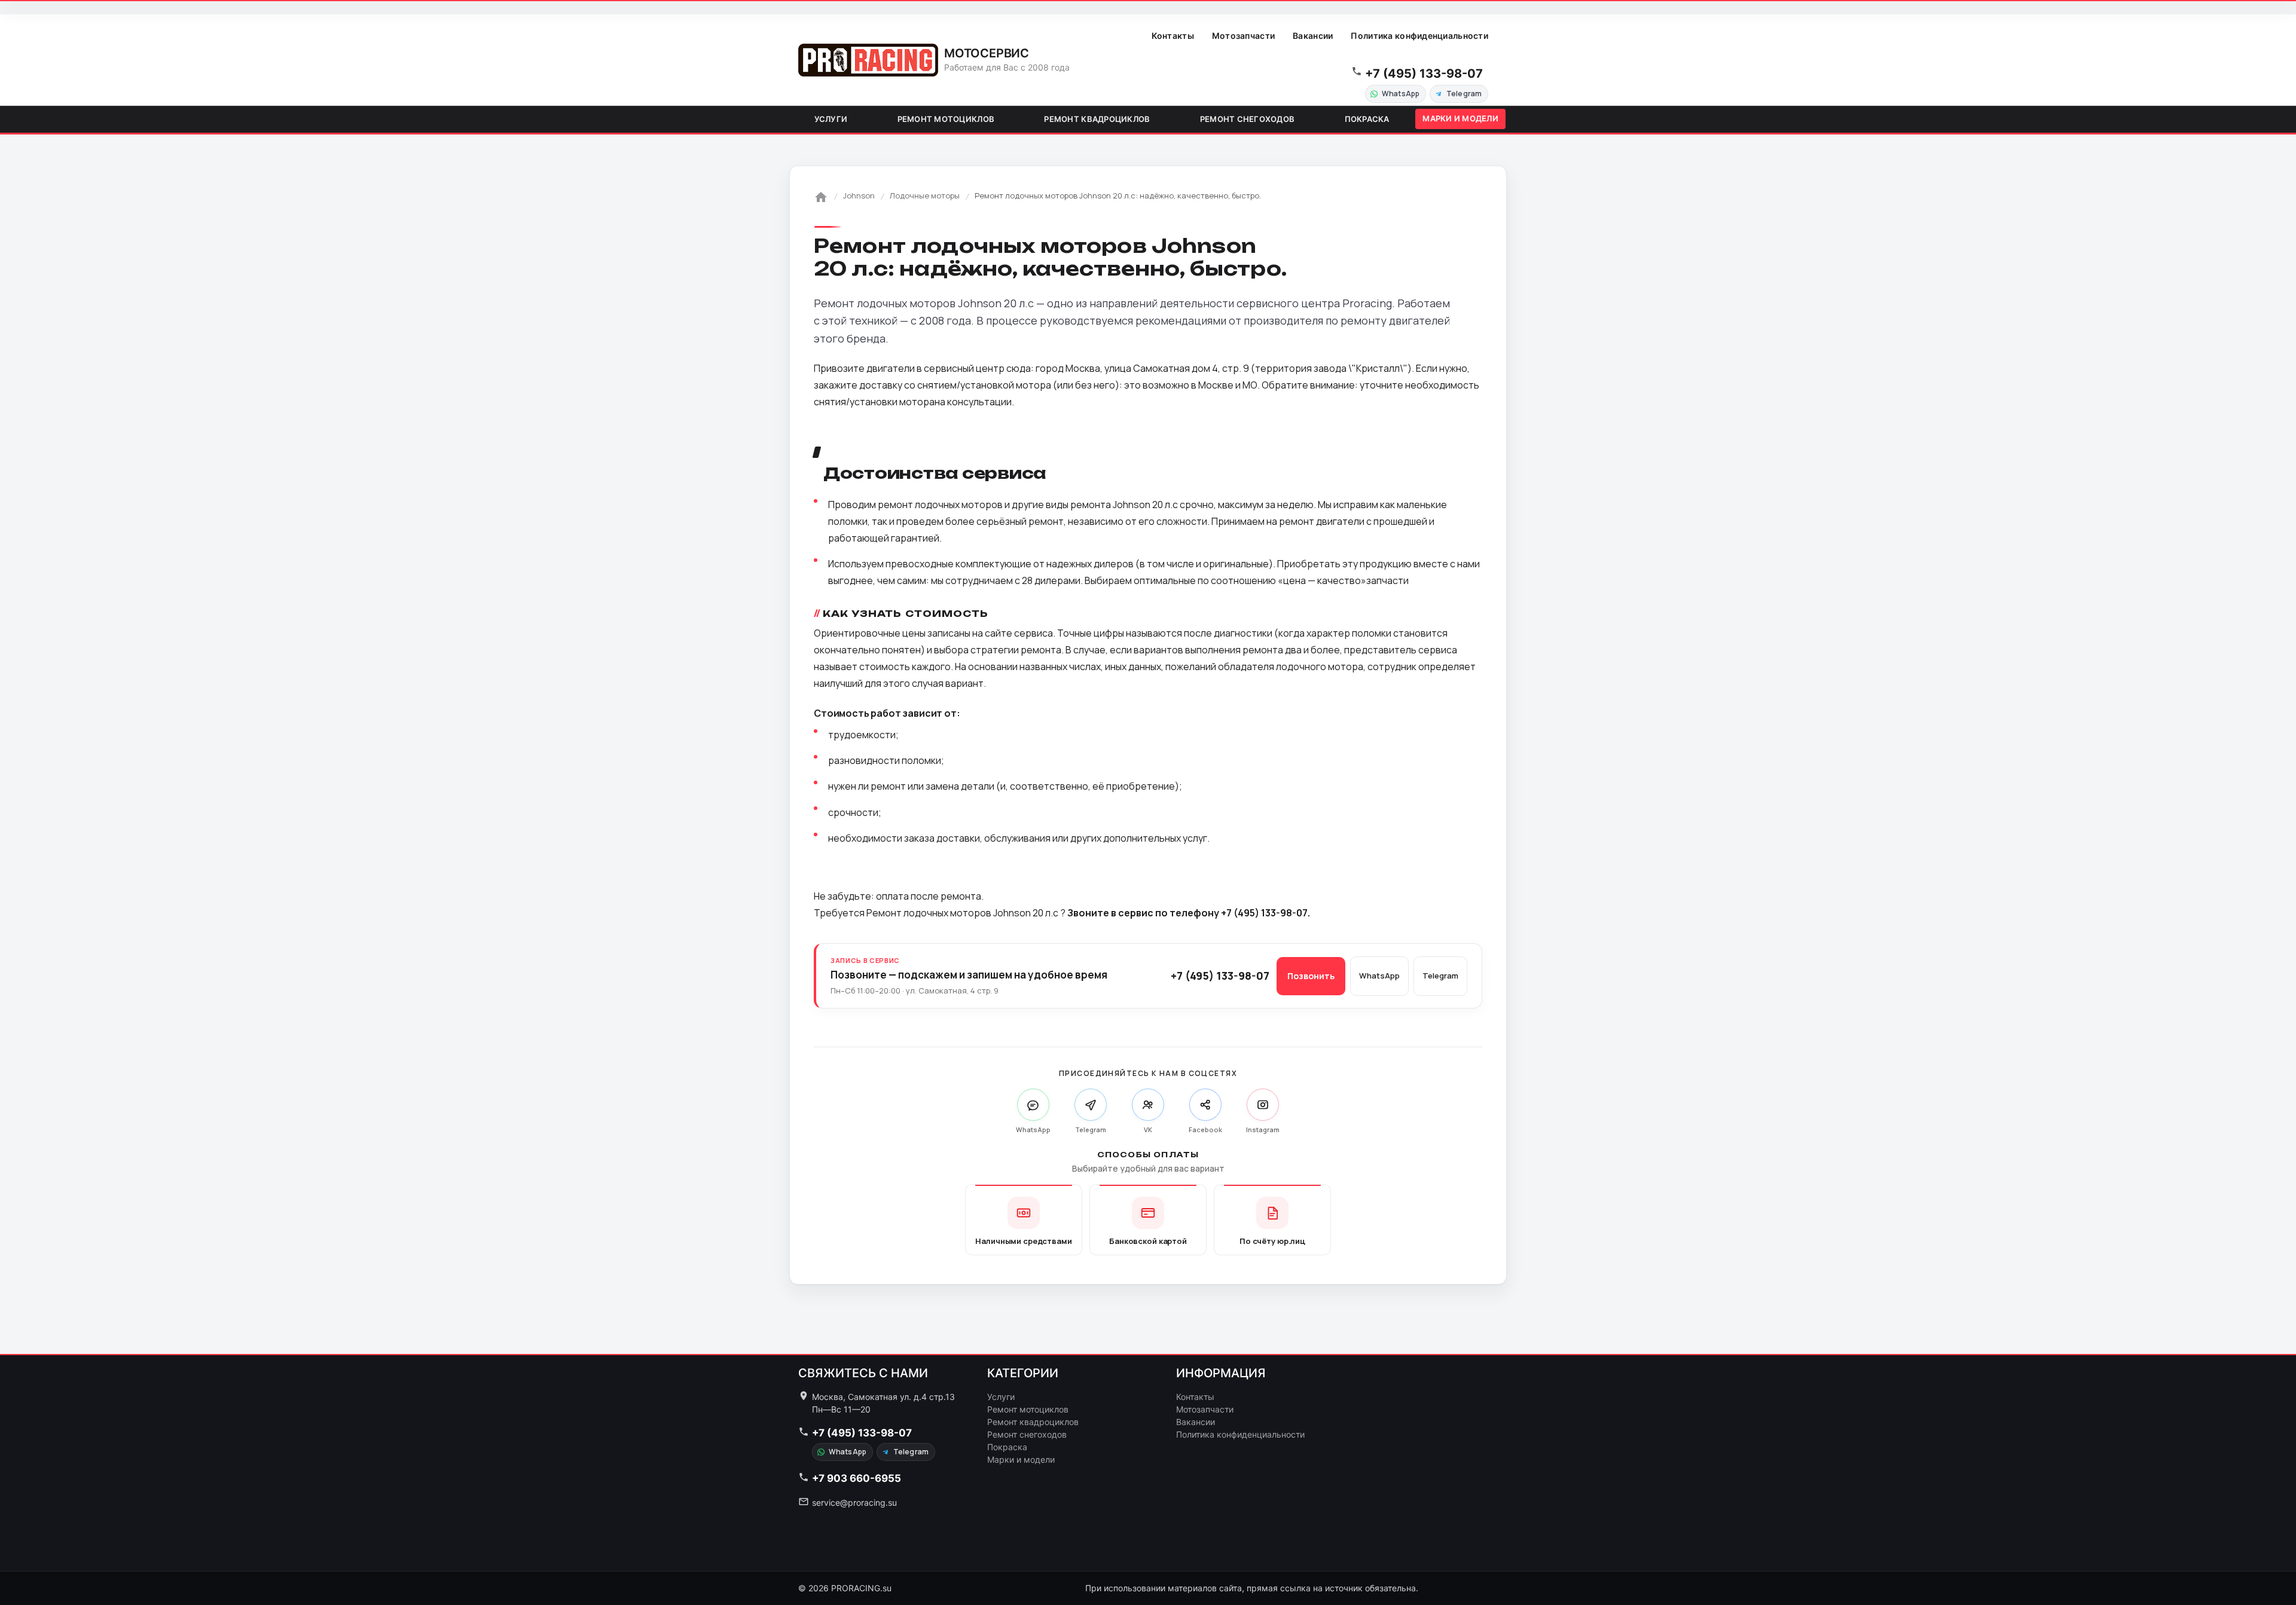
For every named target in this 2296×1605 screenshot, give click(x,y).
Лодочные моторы (925, 195)
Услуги (831, 119)
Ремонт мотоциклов (946, 119)
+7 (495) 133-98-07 (1424, 74)
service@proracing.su (854, 1502)
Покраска (1367, 119)
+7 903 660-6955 (857, 1478)
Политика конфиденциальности (1419, 36)
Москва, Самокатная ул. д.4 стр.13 (883, 1397)
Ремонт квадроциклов (1097, 119)
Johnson (859, 195)
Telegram (1464, 94)
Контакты (1173, 36)
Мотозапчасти (1243, 36)
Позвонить (1311, 976)
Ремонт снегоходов (1247, 119)
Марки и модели (1460, 118)
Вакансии (1313, 36)
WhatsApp (1401, 94)
